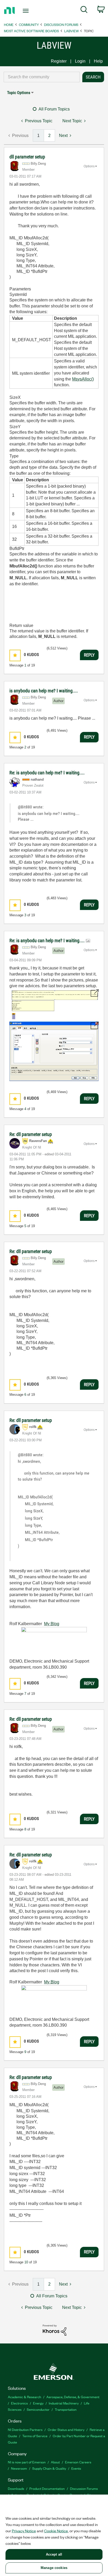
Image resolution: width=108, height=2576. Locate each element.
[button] (15, 655)
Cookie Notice (56, 2531)
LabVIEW (71, 31)
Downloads (16, 2488)
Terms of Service (35, 2436)
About (55, 2462)
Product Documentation (47, 2488)
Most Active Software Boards (31, 31)
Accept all (54, 2554)
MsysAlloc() (83, 379)
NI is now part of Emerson (27, 2462)
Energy (38, 2403)
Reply (89, 655)
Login (80, 61)
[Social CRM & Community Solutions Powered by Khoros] (55, 2330)
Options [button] (89, 166)
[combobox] (42, 77)
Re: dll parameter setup (31, 1134)
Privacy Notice (24, 2531)
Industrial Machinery (64, 2403)
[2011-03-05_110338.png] (54, 1051)
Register (59, 61)
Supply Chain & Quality (49, 2468)
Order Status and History (66, 2429)
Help (98, 61)
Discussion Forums (61, 24)
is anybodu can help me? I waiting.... (44, 691)
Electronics (19, 2403)
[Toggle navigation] (27, 11)
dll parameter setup (27, 157)
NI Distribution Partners (25, 2429)
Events (76, 2468)
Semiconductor (38, 2409)
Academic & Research (25, 2397)
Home (9, 24)
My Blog (52, 1624)
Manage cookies (54, 2568)
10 (26, 2262)
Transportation (66, 2409)
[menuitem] (84, 10)
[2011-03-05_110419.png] (54, 1004)
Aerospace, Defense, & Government (73, 2397)
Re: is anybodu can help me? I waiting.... (47, 773)
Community (29, 24)
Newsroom (19, 2468)
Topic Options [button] (19, 93)
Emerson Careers (78, 2462)
